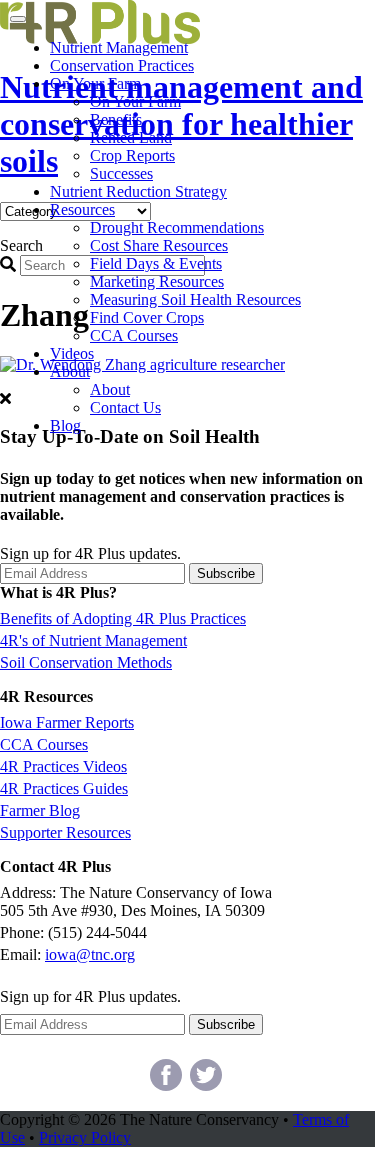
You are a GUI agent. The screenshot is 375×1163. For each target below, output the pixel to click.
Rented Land (131, 137)
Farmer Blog (40, 810)
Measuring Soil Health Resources (195, 299)
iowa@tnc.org (90, 954)
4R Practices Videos (63, 766)
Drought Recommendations (177, 227)
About (70, 371)
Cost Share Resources (159, 245)
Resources (82, 209)
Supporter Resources (65, 832)
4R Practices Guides (64, 788)
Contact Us (125, 407)
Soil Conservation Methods (86, 662)
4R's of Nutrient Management (93, 640)
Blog (65, 425)
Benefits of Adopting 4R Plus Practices (123, 618)
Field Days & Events (156, 263)
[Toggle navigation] (18, 19)
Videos (72, 353)
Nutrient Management (119, 47)
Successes (121, 173)
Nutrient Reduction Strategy (138, 191)
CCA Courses (134, 335)
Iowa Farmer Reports (67, 722)
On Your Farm (95, 83)
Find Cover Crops (147, 317)
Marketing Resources (157, 281)
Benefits (116, 119)
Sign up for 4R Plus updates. (90, 553)
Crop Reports (132, 155)
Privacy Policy (85, 1137)
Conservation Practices (122, 65)
